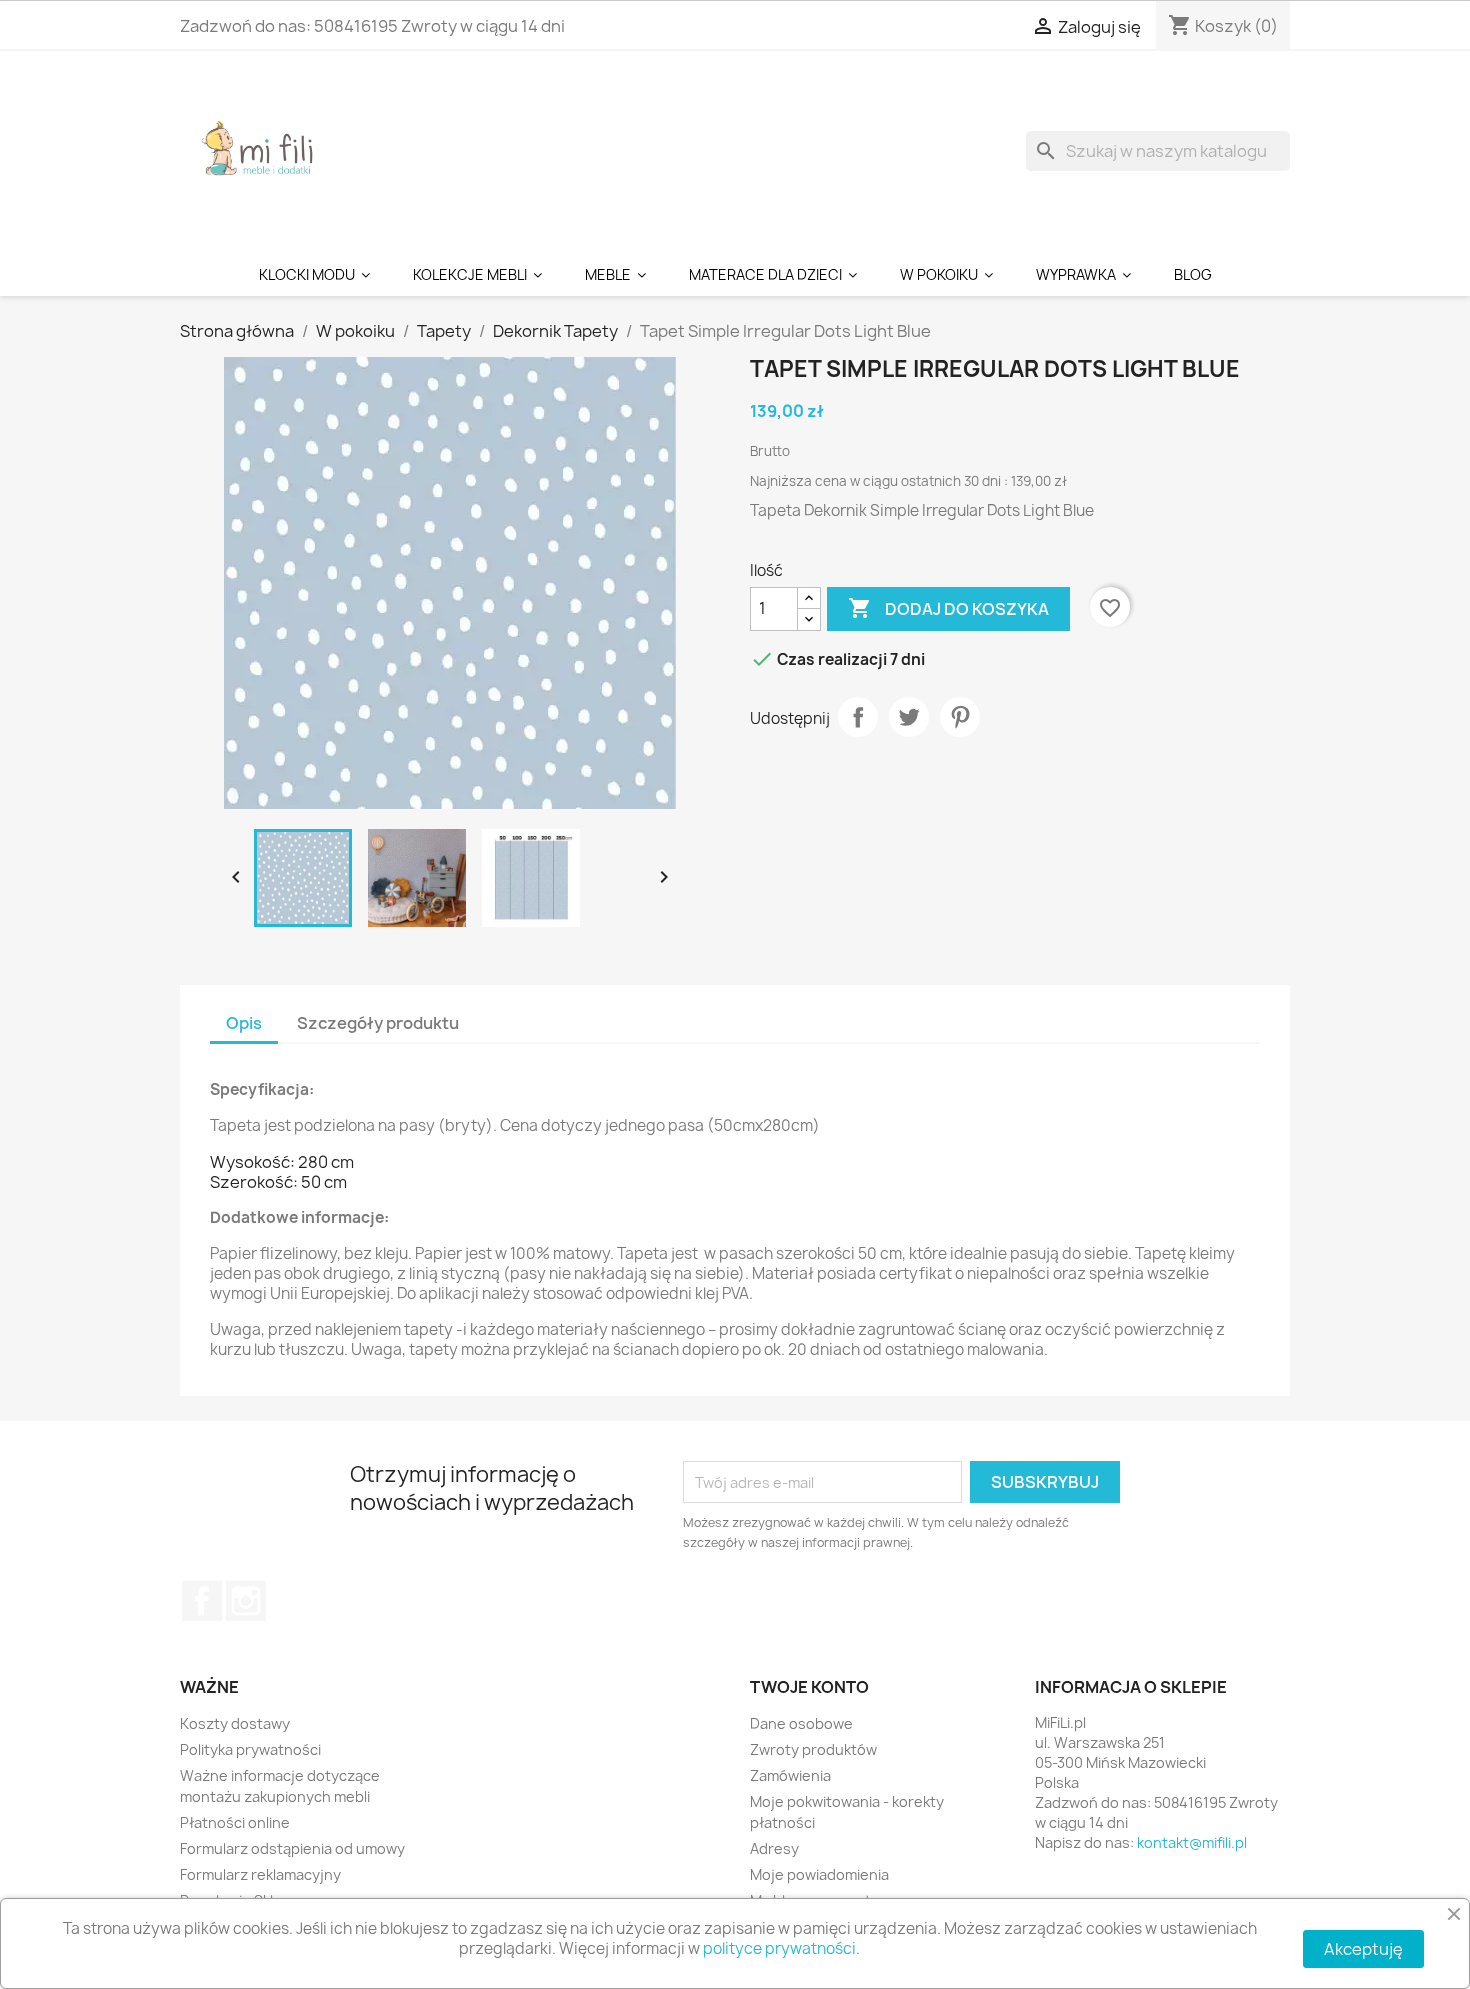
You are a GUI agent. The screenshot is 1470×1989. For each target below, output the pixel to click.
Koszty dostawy (235, 1723)
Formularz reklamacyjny (260, 1874)
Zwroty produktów (813, 1749)
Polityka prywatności (250, 1749)
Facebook (202, 1601)
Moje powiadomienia (819, 1874)
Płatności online (235, 1822)
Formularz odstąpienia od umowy (292, 1848)
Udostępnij (858, 717)
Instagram (246, 1601)
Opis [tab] (244, 1023)
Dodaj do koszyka (948, 608)
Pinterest (960, 717)
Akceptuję (1363, 1949)
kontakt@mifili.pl (1192, 1842)
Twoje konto (809, 1687)
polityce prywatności (779, 1948)
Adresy (774, 1848)
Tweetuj (909, 717)
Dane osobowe (801, 1723)
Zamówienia (790, 1775)
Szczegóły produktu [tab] (378, 1023)
